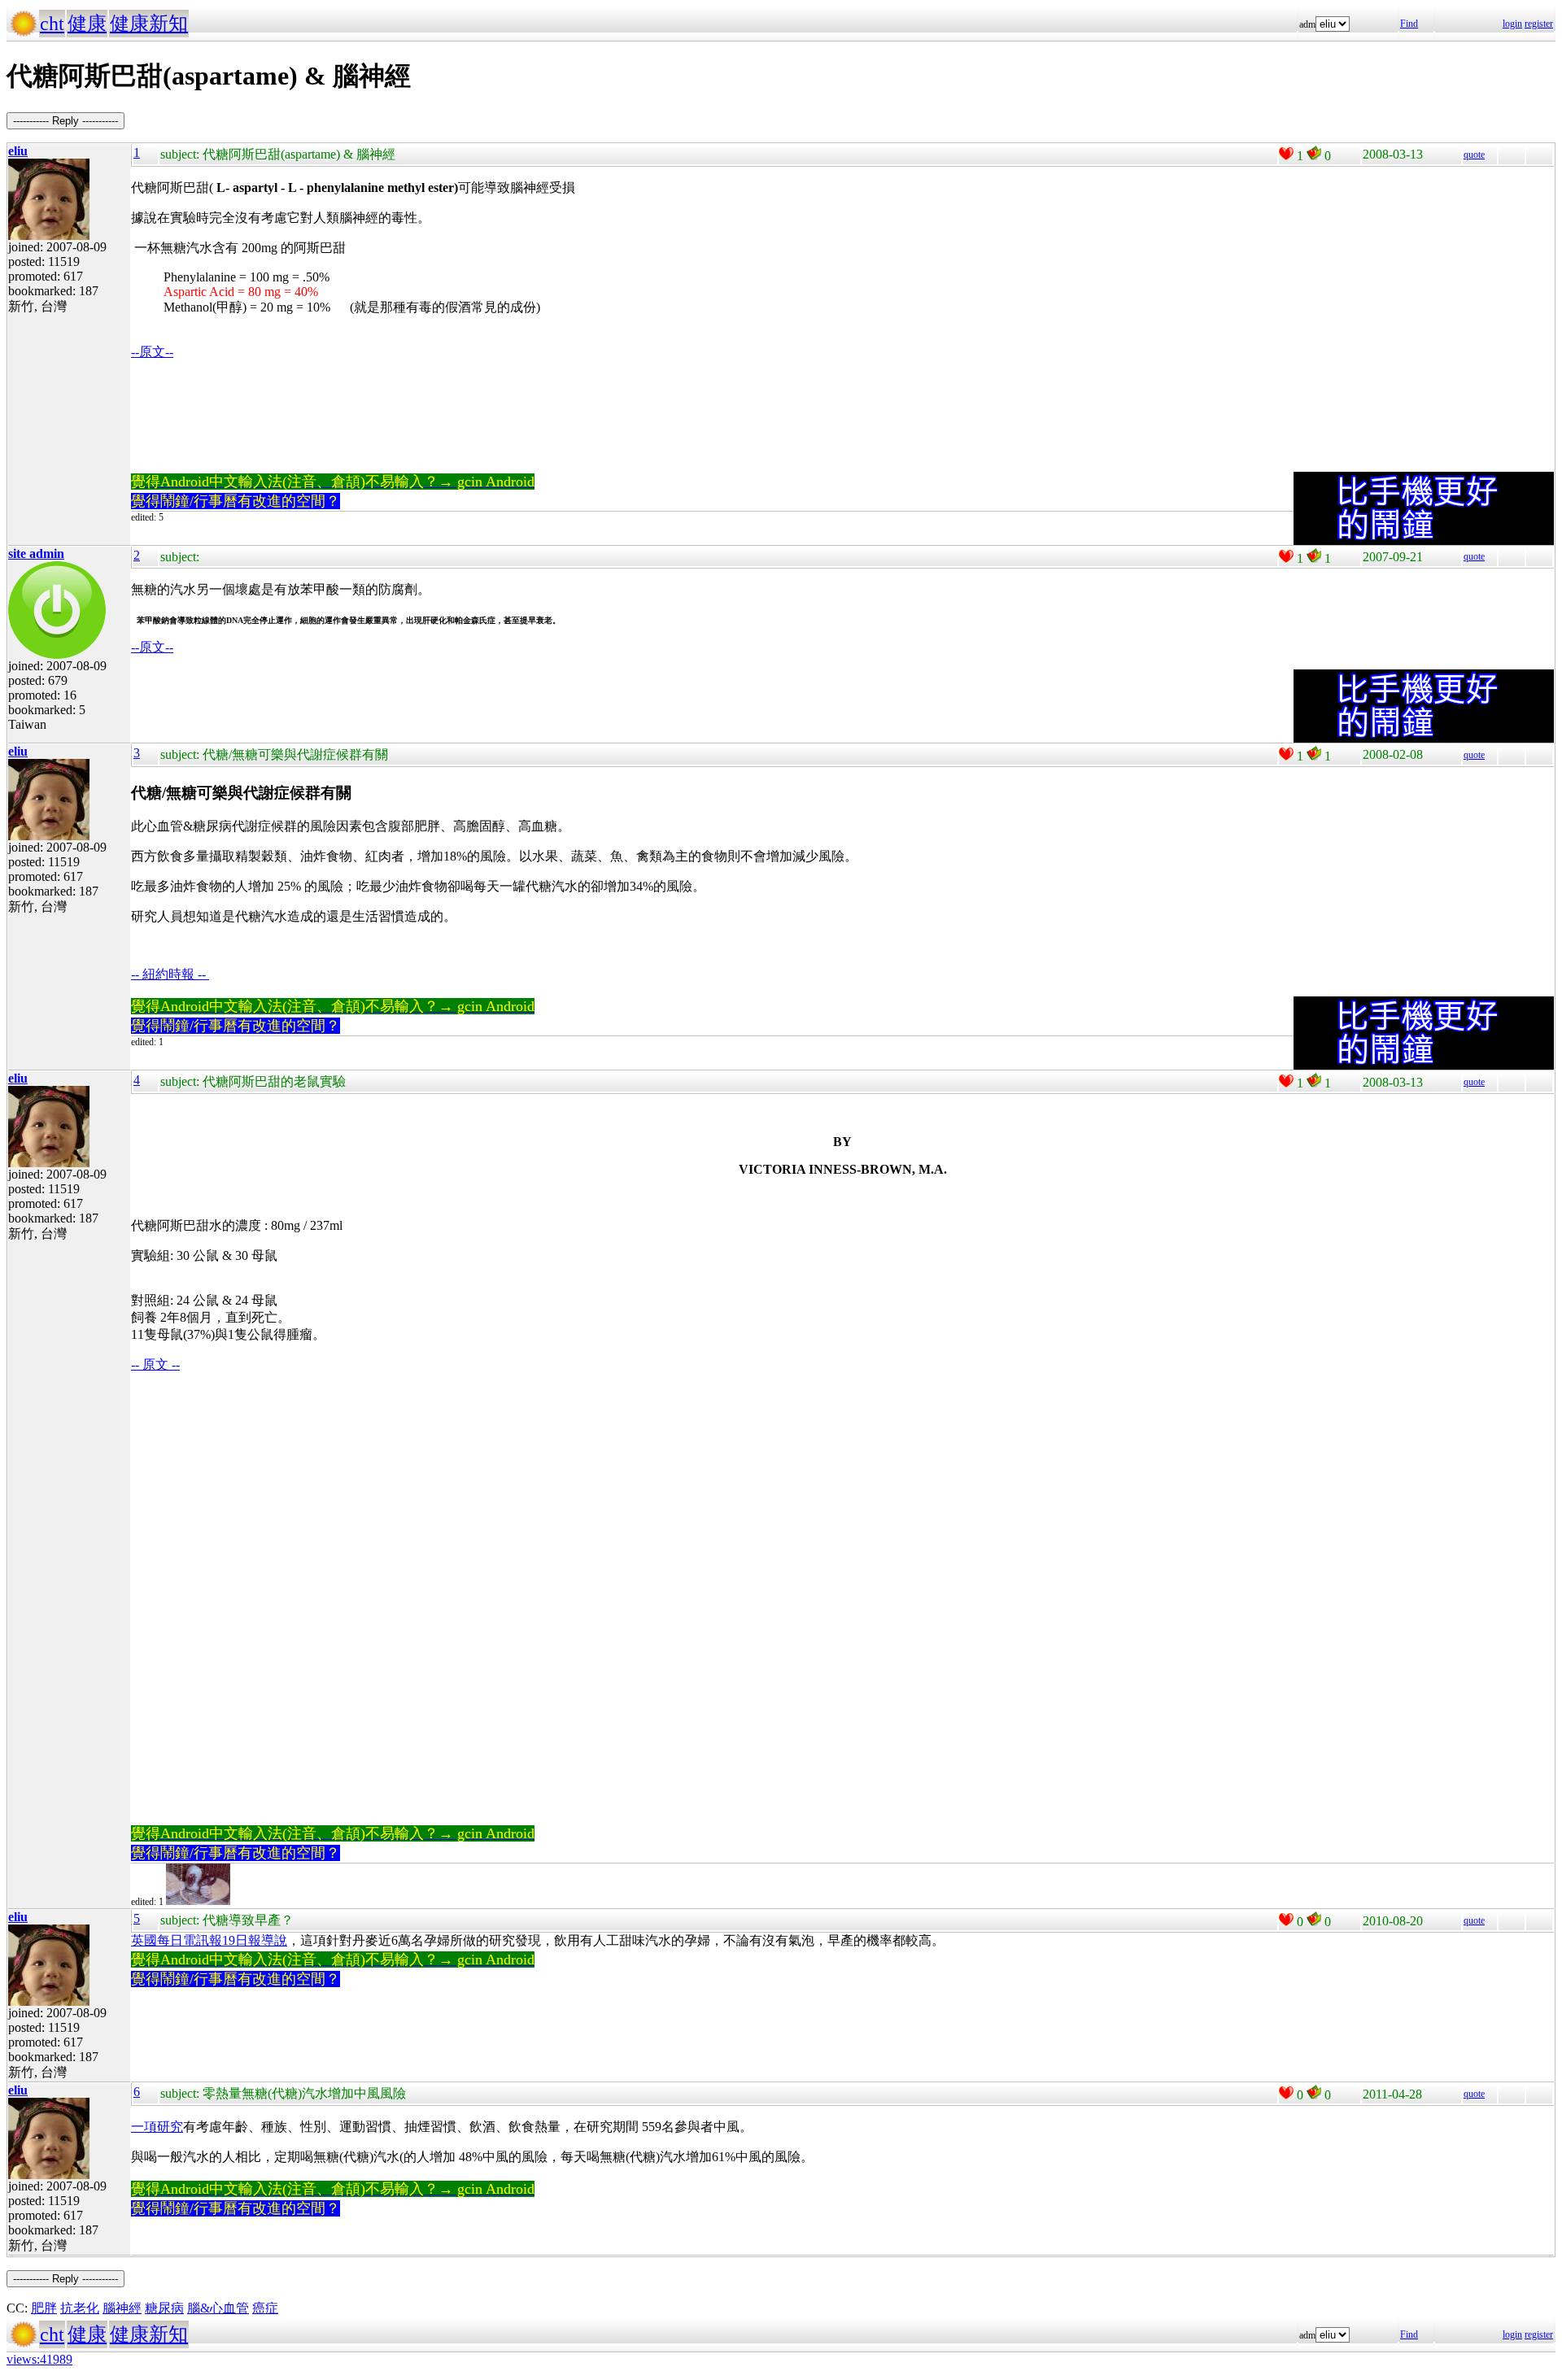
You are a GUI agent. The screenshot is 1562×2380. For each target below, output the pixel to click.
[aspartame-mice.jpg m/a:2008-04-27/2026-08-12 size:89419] (198, 1902)
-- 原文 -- (155, 1364)
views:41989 (39, 2359)
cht (52, 24)
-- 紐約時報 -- (170, 974)
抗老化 (80, 2308)
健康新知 (149, 24)
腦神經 (122, 2308)
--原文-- (152, 352)
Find (1409, 24)
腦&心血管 (218, 2308)
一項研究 (157, 2127)
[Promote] (1286, 154)
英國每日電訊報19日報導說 (209, 1940)
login (1512, 24)
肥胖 (44, 2308)
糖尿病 (164, 2308)
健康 (87, 24)
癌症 (265, 2308)
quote (1474, 155)
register (1539, 24)
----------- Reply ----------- (65, 121)
